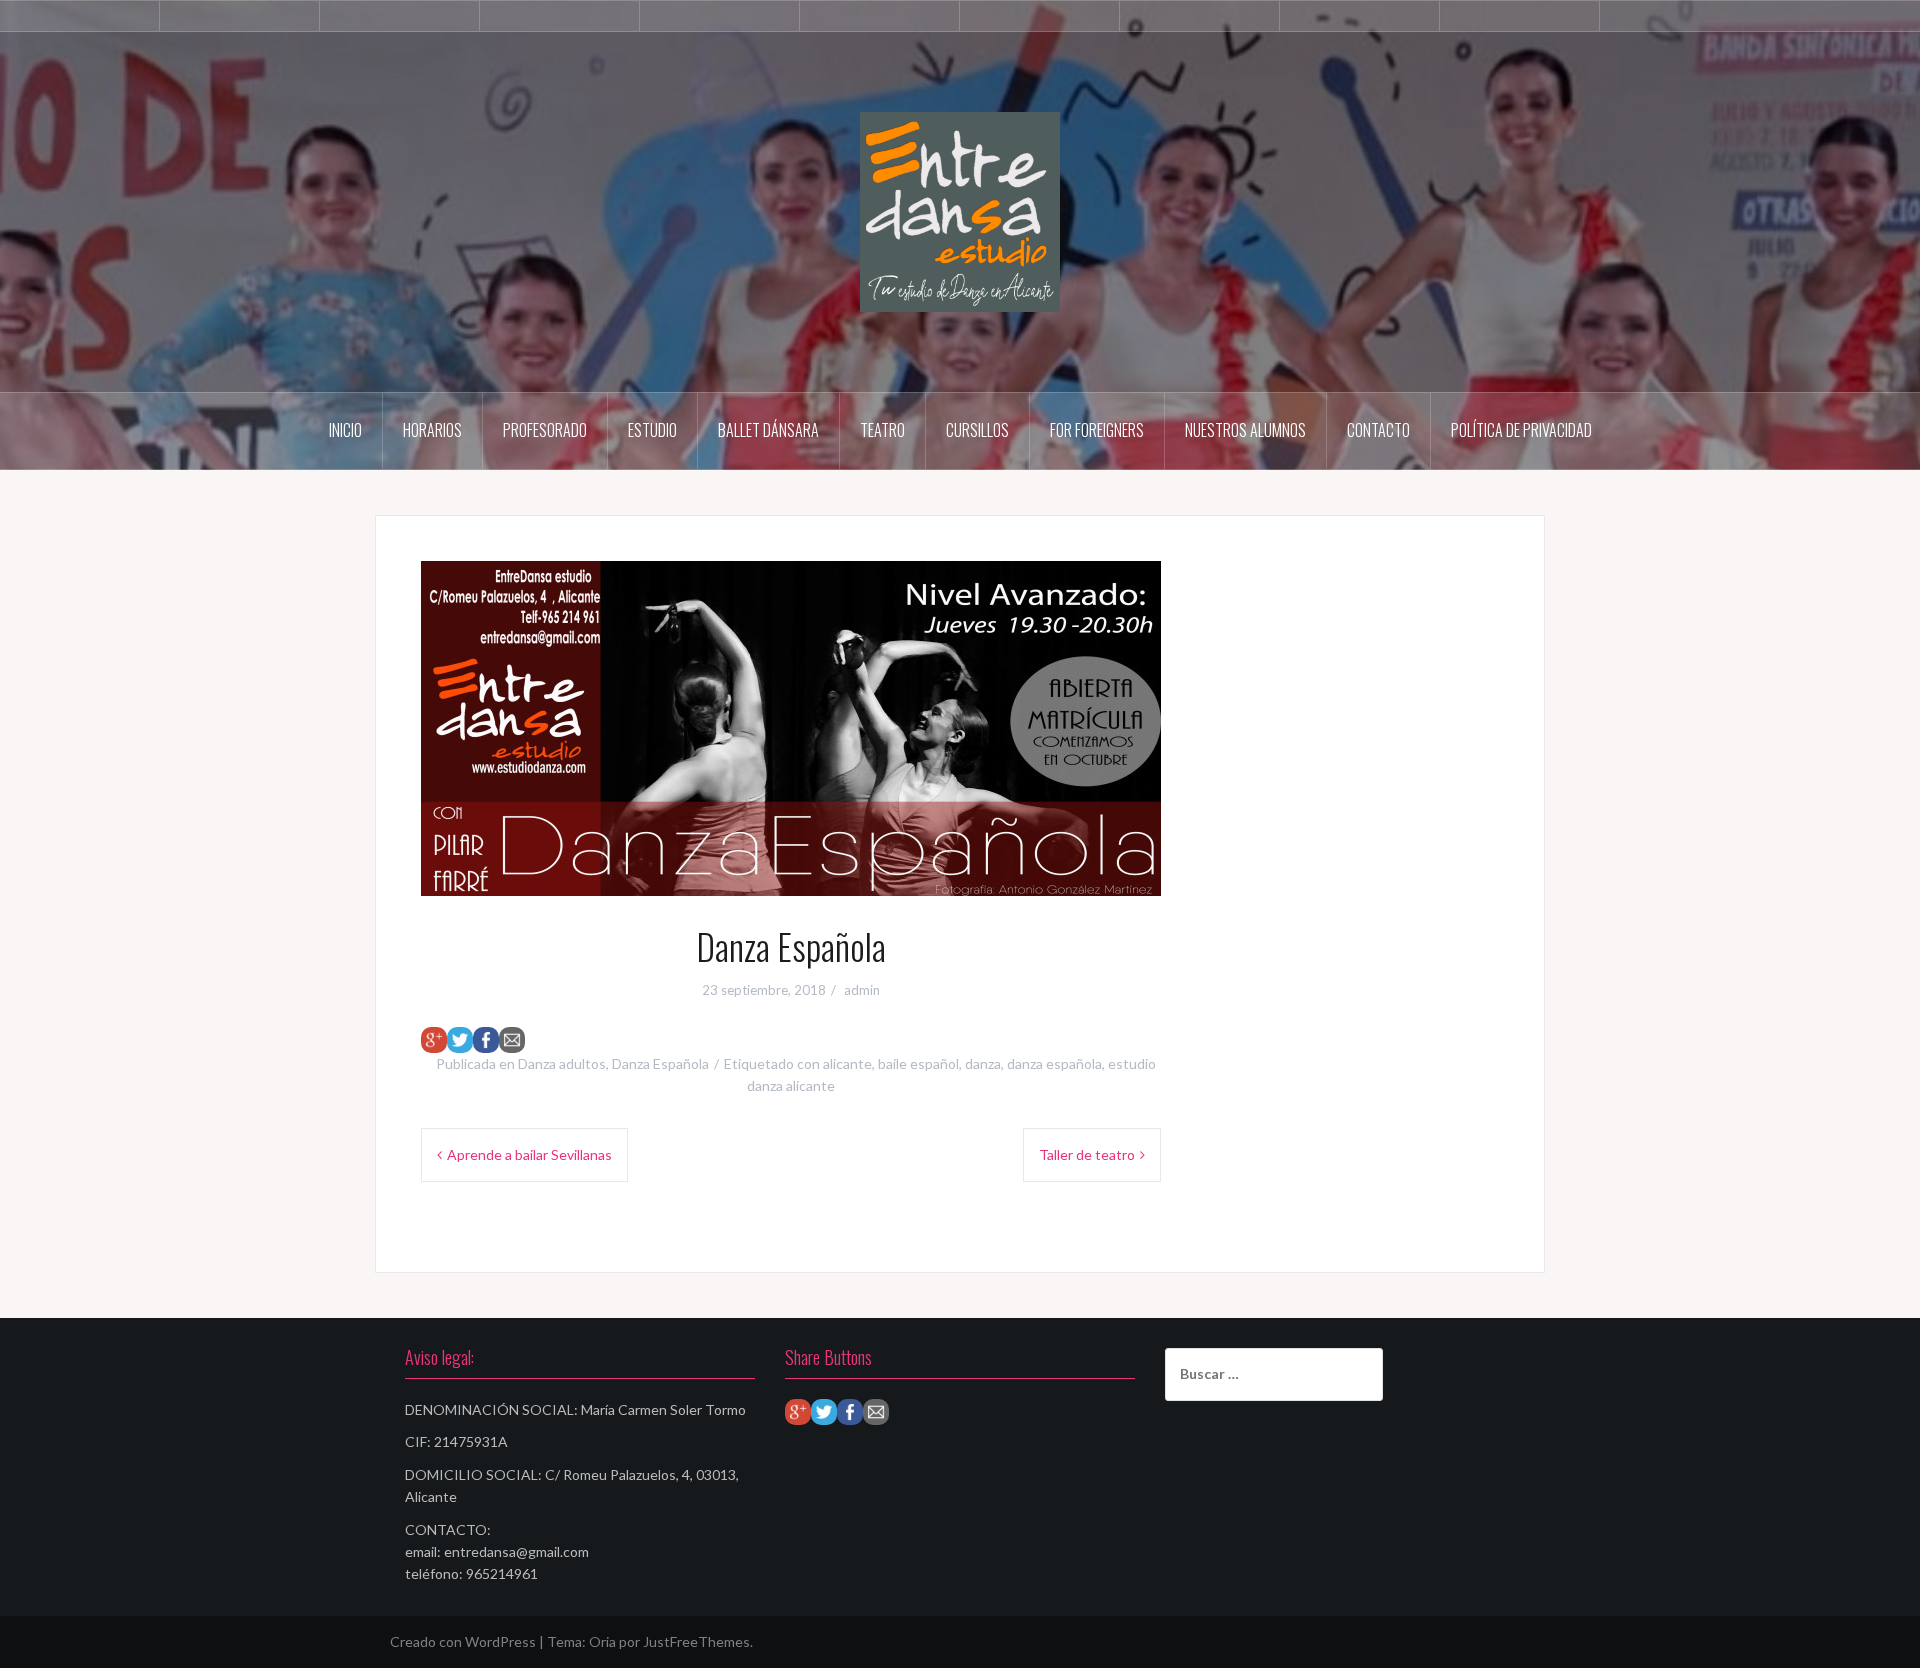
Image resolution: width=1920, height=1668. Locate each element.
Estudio (652, 430)
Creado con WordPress (463, 1641)
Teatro (882, 430)
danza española (1054, 1063)
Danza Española (660, 1063)
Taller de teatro (1087, 1154)
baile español (918, 1063)
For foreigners (1097, 430)
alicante (847, 1063)
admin (862, 990)
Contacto (1378, 430)
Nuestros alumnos (1245, 430)
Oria (602, 1641)
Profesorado (545, 430)
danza (983, 1063)
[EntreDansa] (960, 210)
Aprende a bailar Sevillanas (529, 1154)
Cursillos (977, 430)
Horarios (432, 430)
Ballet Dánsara (768, 430)
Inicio (345, 430)
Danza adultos (562, 1063)
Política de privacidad (1521, 430)
